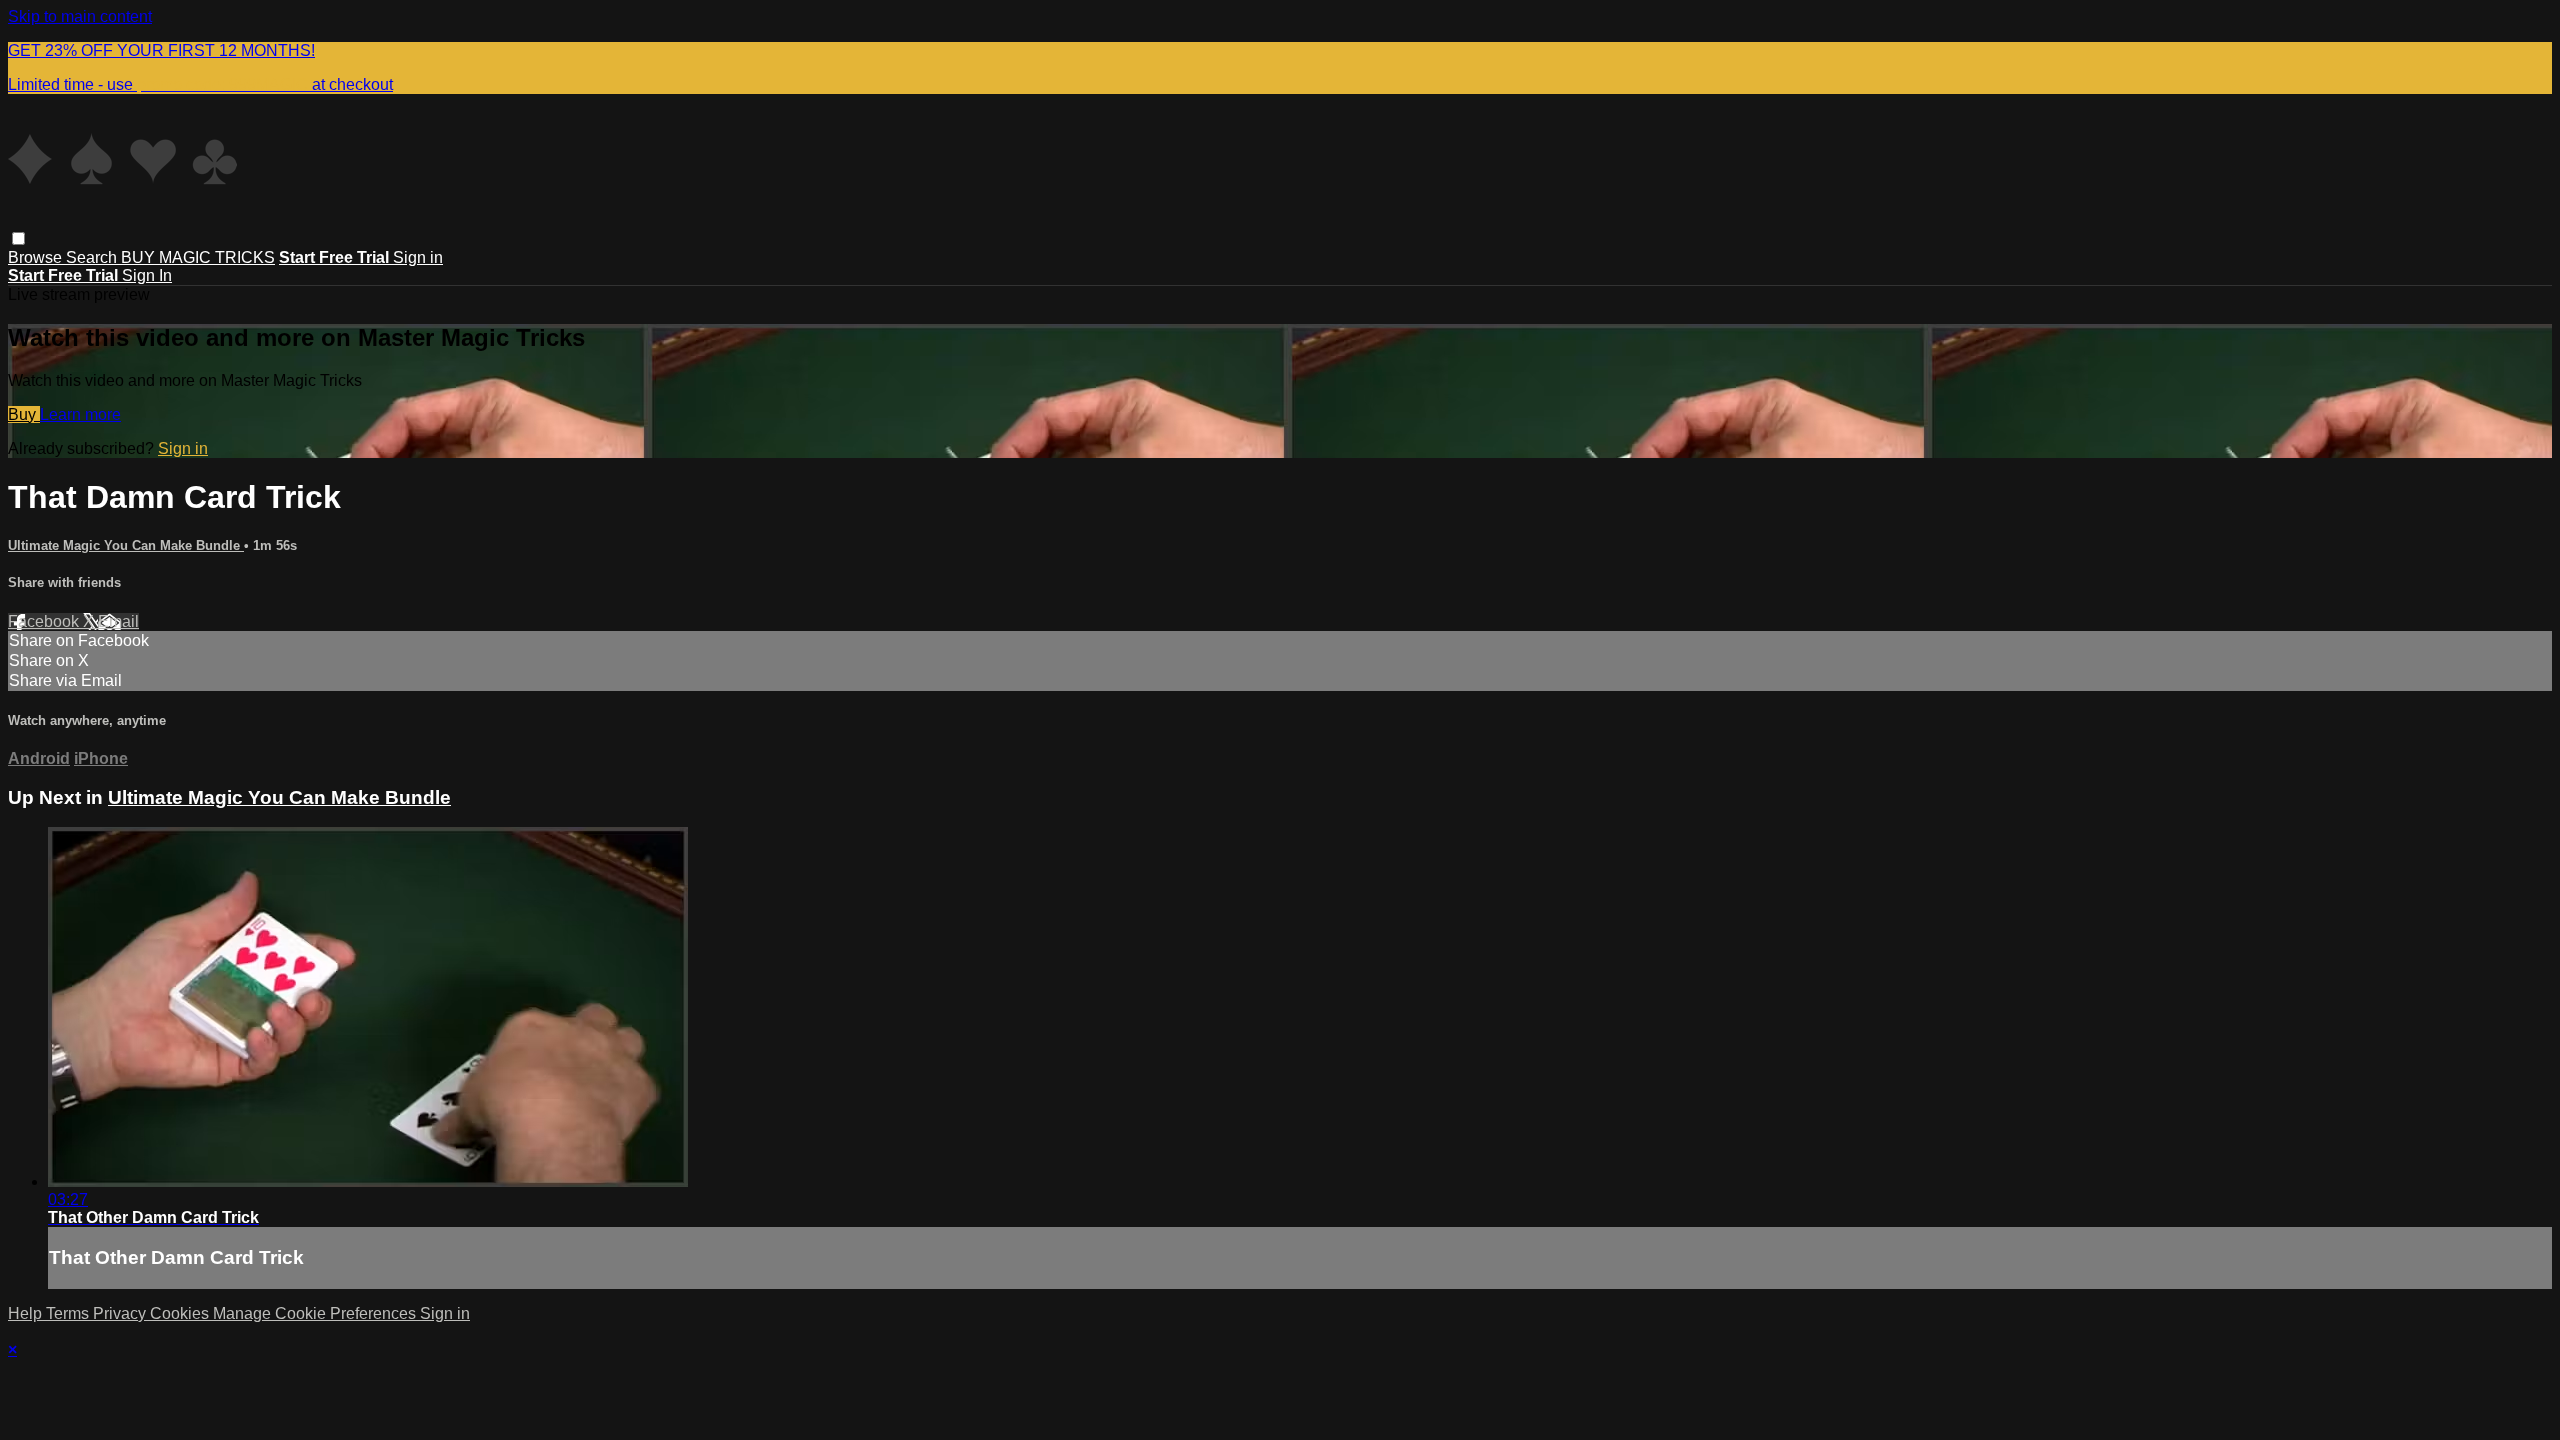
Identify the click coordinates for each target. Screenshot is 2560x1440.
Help (27, 1313)
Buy (24, 414)
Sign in (418, 257)
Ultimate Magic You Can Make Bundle (126, 545)
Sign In (147, 275)
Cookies (181, 1313)
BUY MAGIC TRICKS (198, 257)
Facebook (45, 621)
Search (93, 257)
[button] (18, 238)
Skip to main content (80, 16)
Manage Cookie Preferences (316, 1313)
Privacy (121, 1313)
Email (118, 621)
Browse (37, 257)
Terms (69, 1313)
